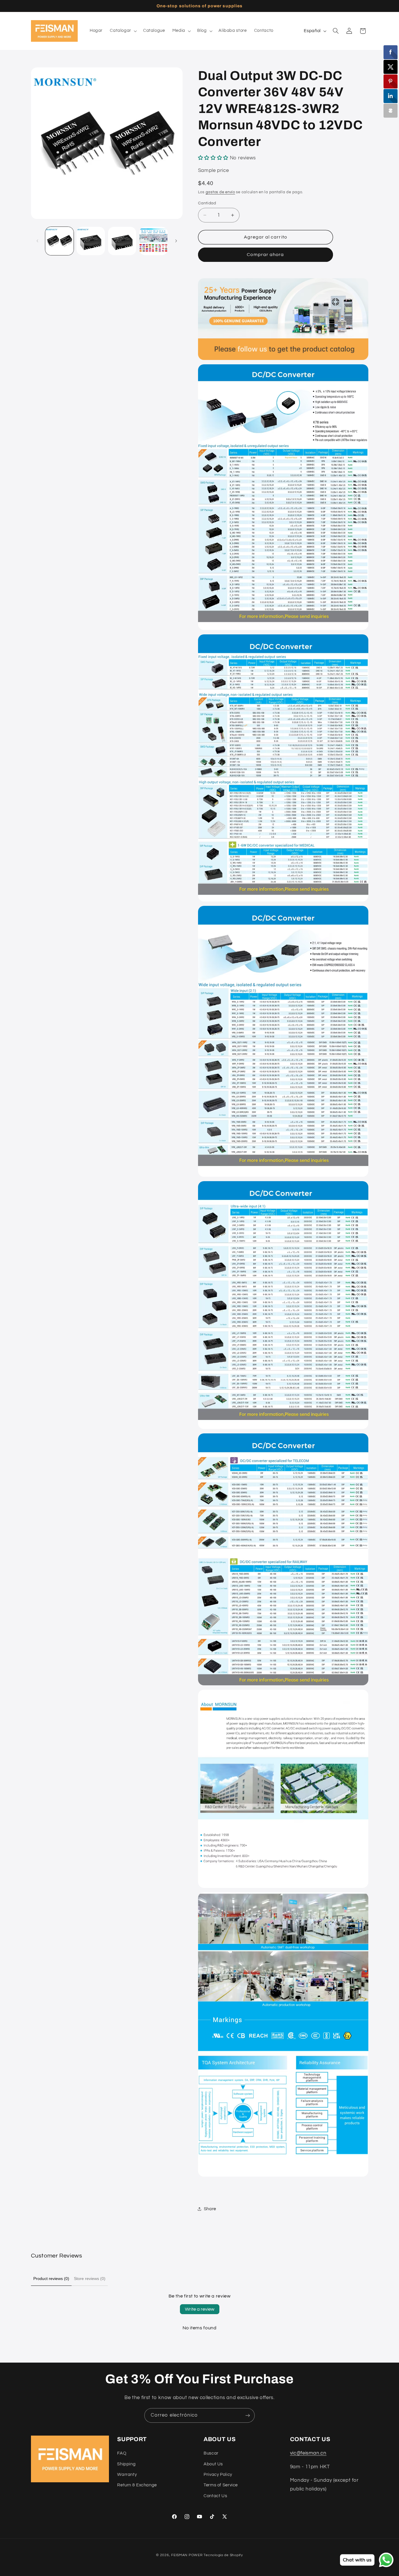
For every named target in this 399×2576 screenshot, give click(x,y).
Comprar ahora (265, 255)
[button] (123, 31)
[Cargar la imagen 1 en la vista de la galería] (59, 241)
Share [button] (210, 2209)
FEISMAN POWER (187, 2555)
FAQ (122, 2453)
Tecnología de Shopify (223, 2555)
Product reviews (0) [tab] (51, 2279)
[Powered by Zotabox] (391, 111)
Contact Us (215, 2496)
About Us (213, 2464)
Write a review (200, 2309)
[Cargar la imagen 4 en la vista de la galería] (153, 241)
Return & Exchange (137, 2485)
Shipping (126, 2464)
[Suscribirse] (248, 2415)
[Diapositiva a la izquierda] (37, 241)
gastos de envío (220, 192)
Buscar (211, 2453)
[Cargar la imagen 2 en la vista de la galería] (91, 241)
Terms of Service (221, 2485)
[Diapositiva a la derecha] (176, 241)
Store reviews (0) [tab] (90, 2279)
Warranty (127, 2475)
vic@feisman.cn (308, 2453)
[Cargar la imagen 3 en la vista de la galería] (122, 241)
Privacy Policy (218, 2475)
